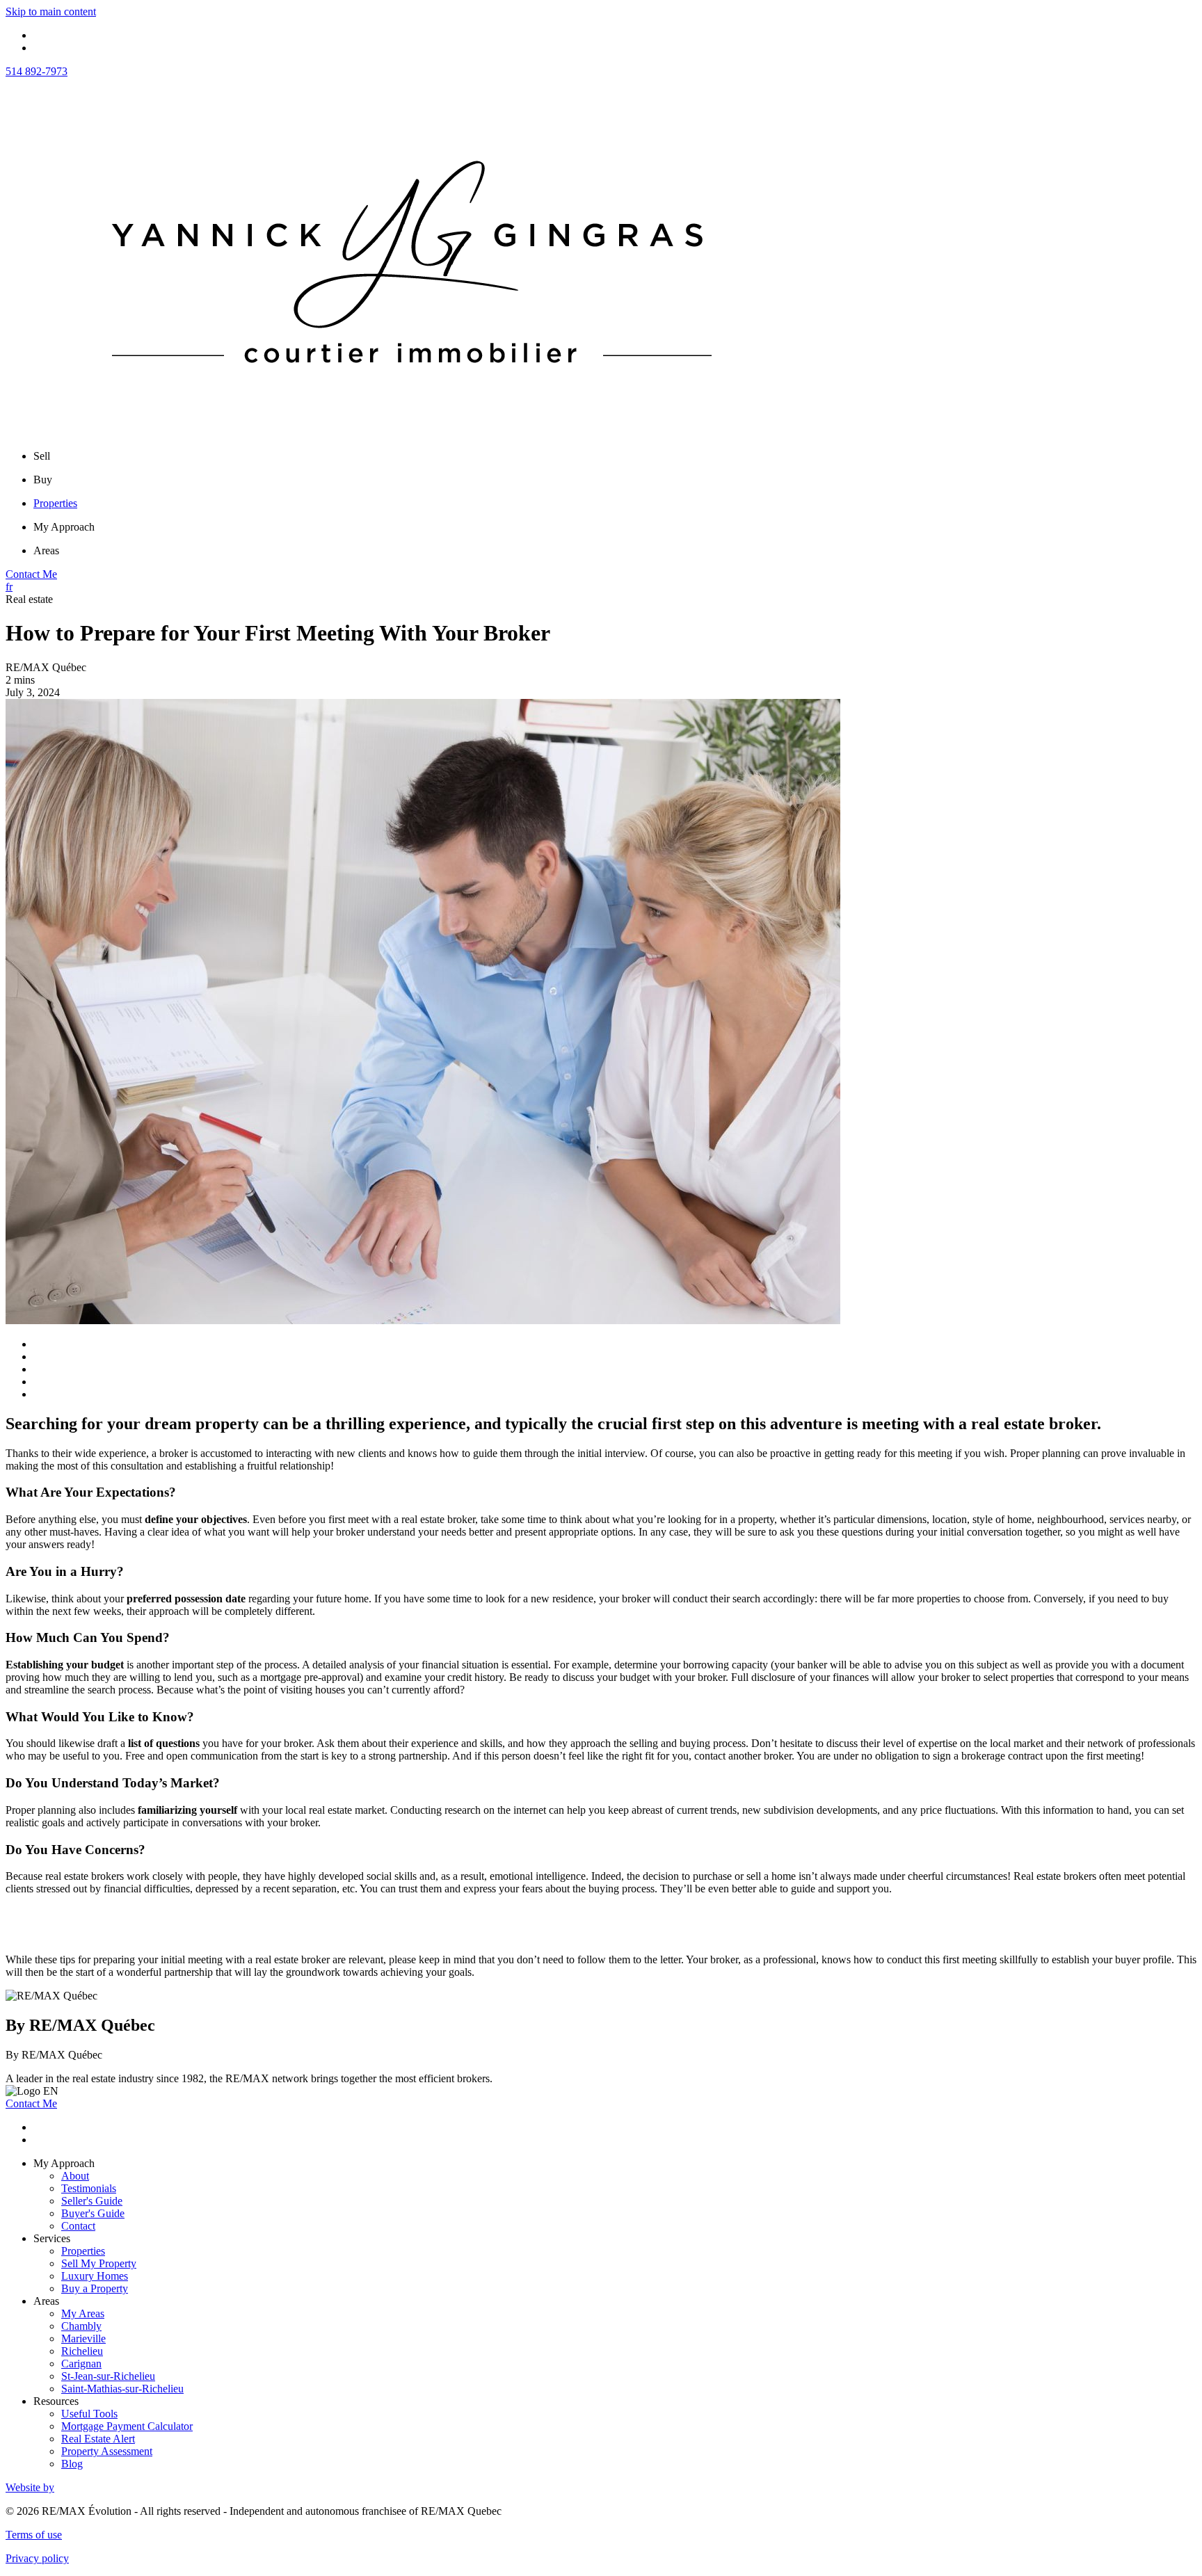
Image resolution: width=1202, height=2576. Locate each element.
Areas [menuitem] (46, 550)
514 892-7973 (37, 71)
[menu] (615, 456)
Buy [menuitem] (43, 480)
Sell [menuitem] (42, 456)
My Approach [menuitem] (64, 527)
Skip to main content (51, 11)
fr (9, 587)
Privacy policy (37, 2558)
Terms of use (34, 2535)
